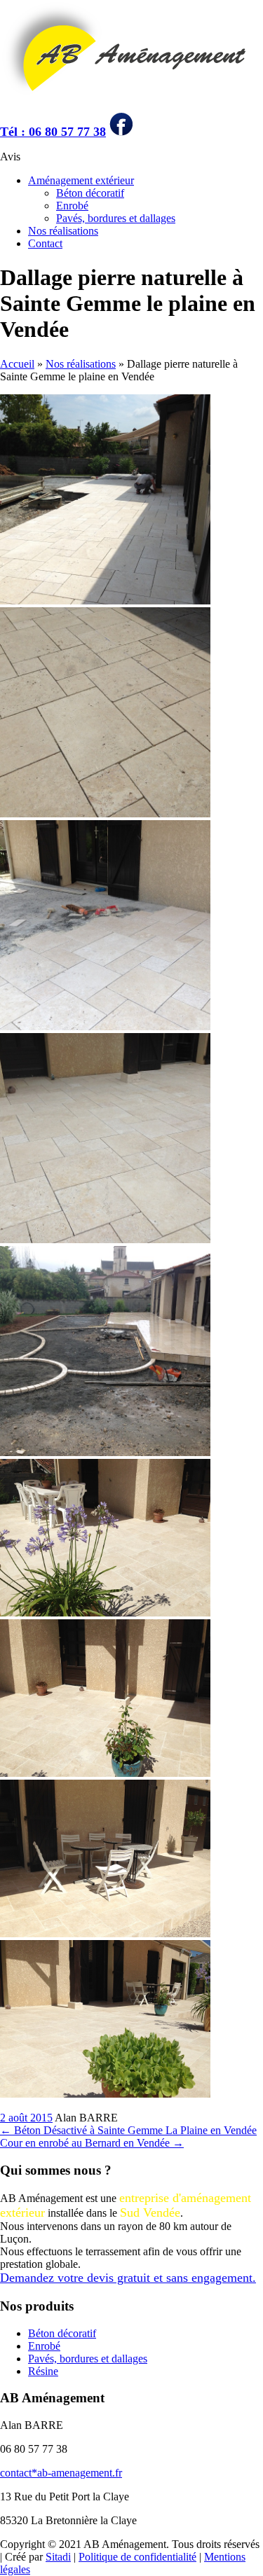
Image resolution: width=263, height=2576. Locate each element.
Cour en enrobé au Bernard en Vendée (92, 2143)
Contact (45, 243)
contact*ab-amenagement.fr (61, 2473)
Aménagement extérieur (81, 180)
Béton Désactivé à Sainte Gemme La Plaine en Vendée (128, 2130)
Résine (43, 2371)
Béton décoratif (90, 193)
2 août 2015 (26, 2118)
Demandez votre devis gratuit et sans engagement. (128, 2278)
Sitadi (58, 2557)
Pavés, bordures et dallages (116, 218)
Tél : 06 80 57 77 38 (53, 132)
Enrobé (72, 206)
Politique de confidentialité (137, 2557)
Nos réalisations (63, 231)
